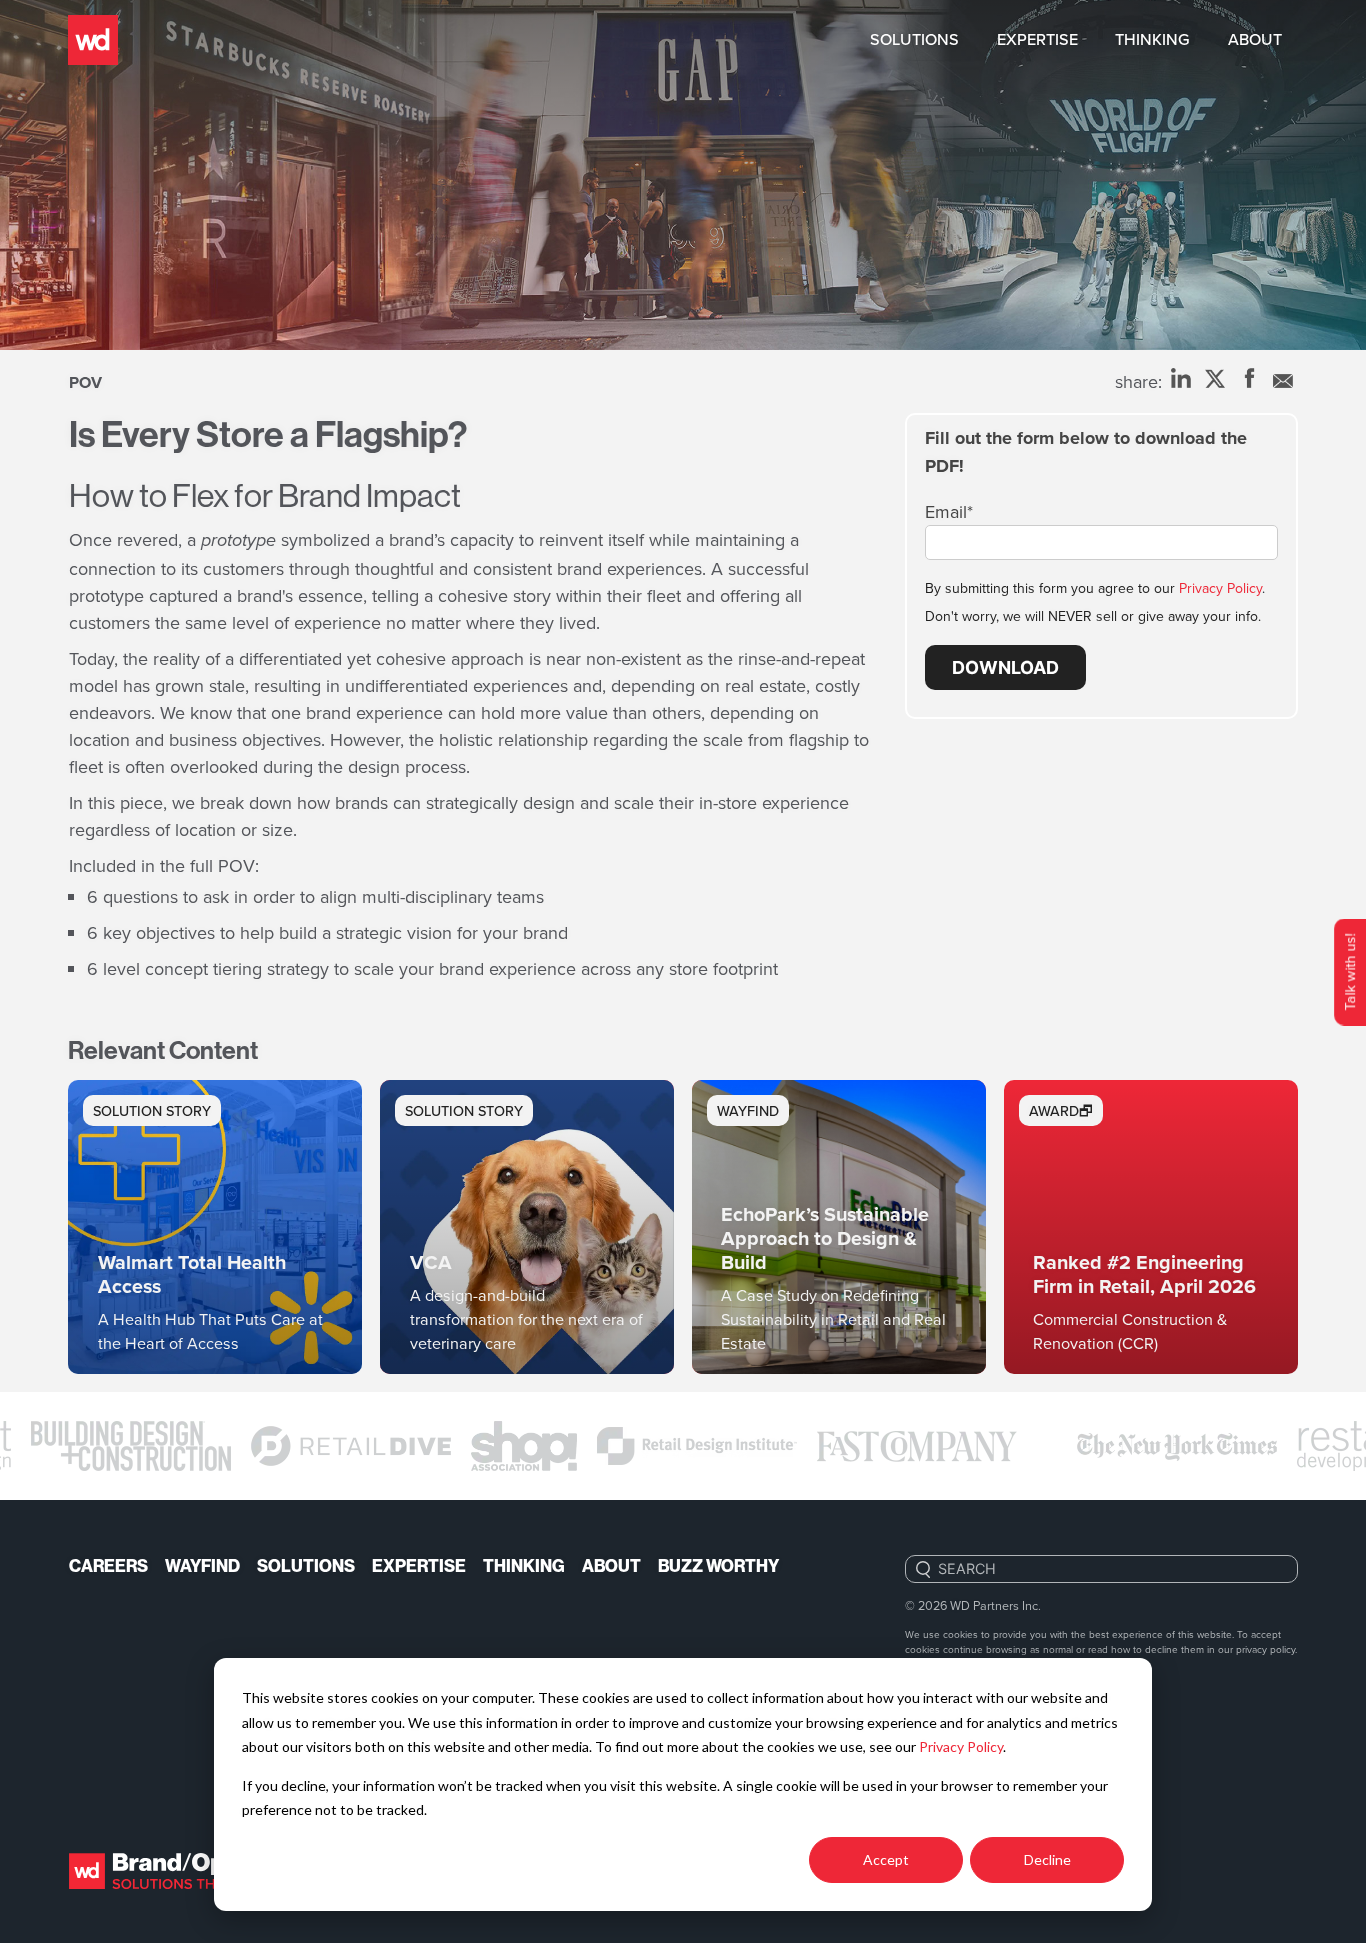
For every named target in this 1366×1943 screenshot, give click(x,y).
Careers (108, 1566)
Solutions (914, 39)
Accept (886, 1859)
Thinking (1152, 39)
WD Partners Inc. (995, 1605)
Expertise (1037, 39)
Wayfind (202, 1566)
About (1255, 39)
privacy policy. (1266, 1649)
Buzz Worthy (718, 1566)
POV (85, 382)
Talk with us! (1349, 971)
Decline (1047, 1859)
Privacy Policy (961, 1746)
